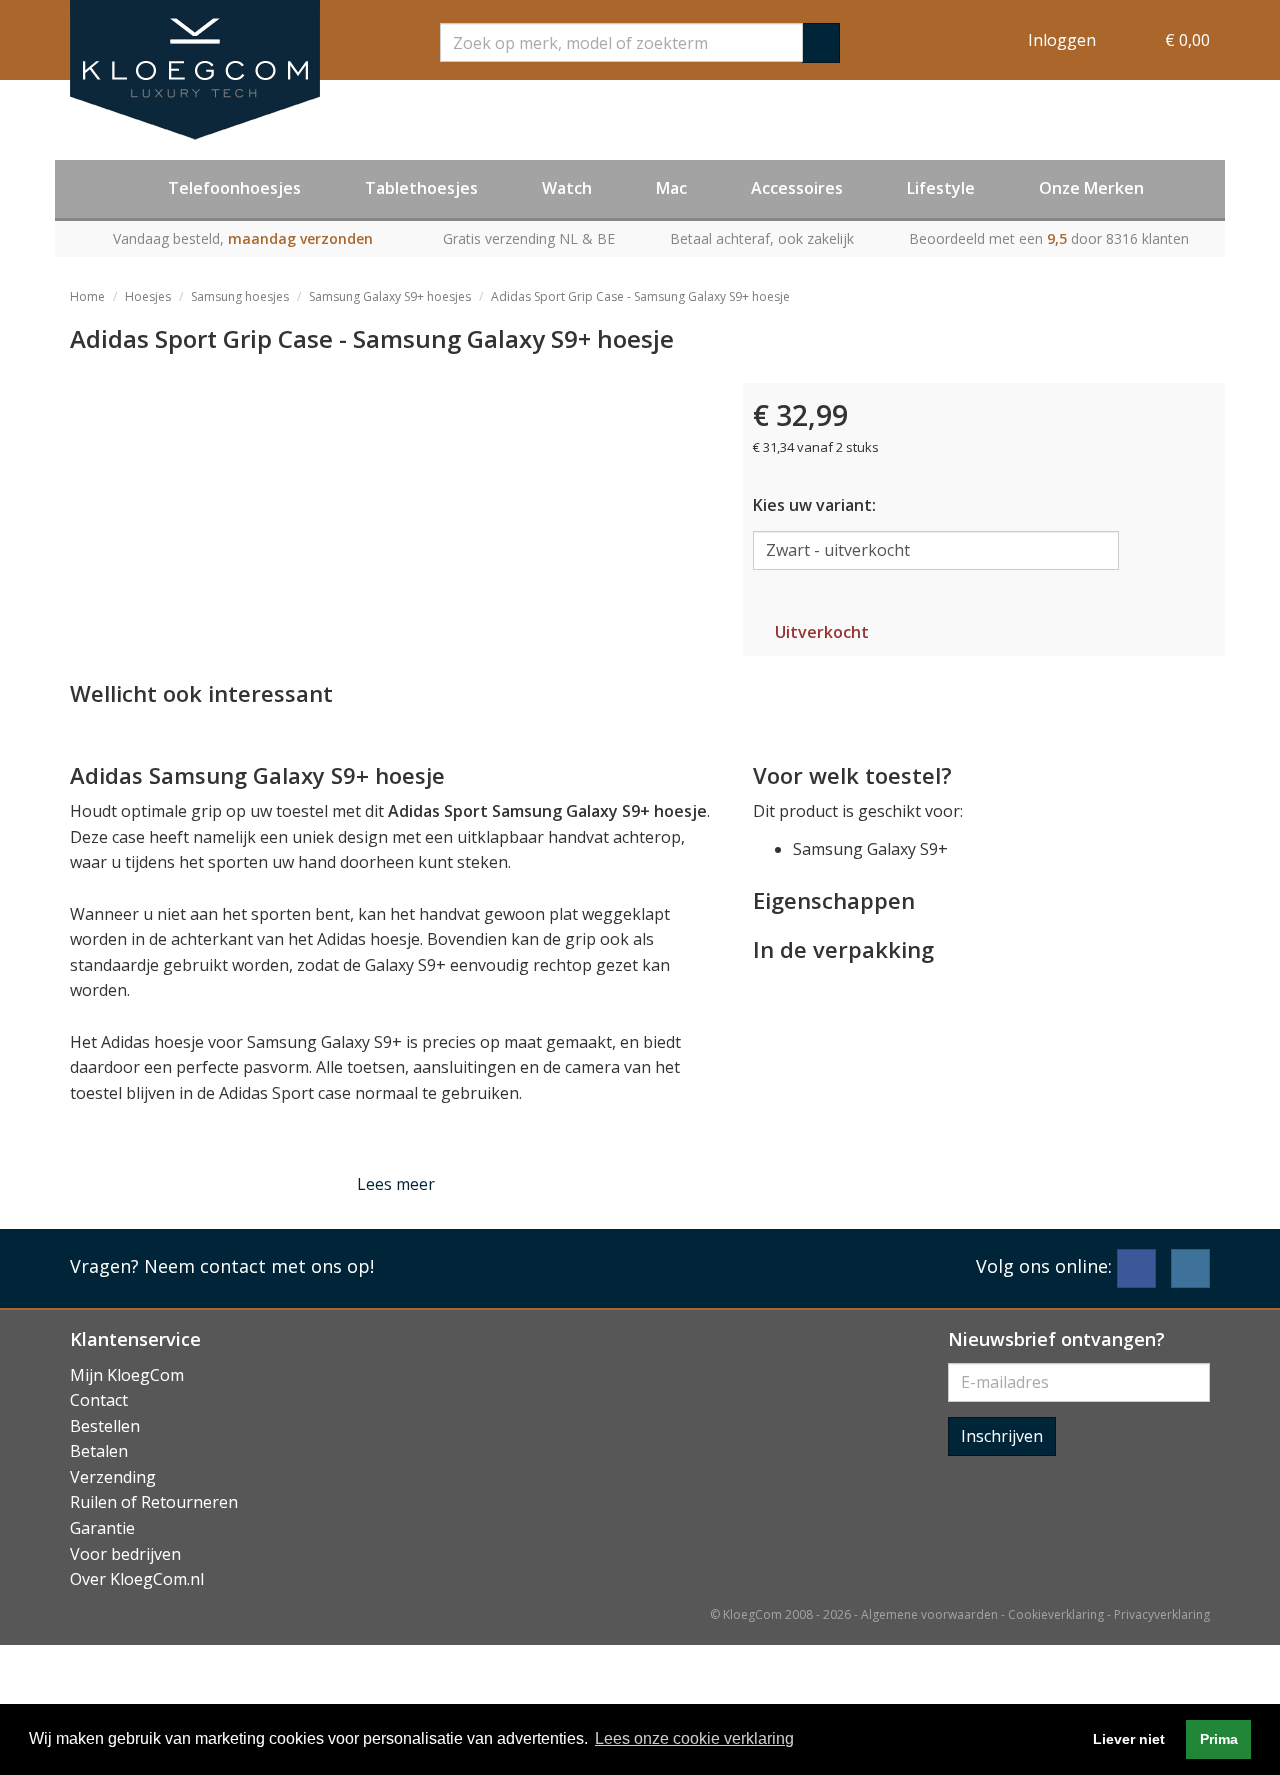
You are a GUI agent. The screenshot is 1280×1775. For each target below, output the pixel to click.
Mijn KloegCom (127, 1375)
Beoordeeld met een (1049, 238)
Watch (567, 188)
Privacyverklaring (1162, 1614)
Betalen (99, 1451)
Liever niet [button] (1129, 1739)
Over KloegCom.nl (137, 1579)
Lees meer (396, 1184)
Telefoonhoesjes (234, 188)
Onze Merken (1091, 188)
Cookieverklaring (1056, 1614)
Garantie (102, 1528)
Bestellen (105, 1426)
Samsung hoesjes (240, 296)
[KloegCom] (195, 70)
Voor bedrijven (125, 1554)
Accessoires (797, 188)
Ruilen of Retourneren (154, 1502)
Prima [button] (1219, 1739)
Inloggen (1062, 40)
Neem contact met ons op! (259, 1266)
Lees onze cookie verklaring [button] (694, 1738)
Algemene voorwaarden (929, 1614)
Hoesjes (148, 296)
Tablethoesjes (421, 188)
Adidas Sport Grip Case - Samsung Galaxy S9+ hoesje (640, 296)
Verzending (113, 1477)
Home (87, 296)
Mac (671, 188)
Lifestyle (941, 188)
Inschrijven (1002, 1436)
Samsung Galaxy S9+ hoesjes (390, 296)
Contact (99, 1400)
